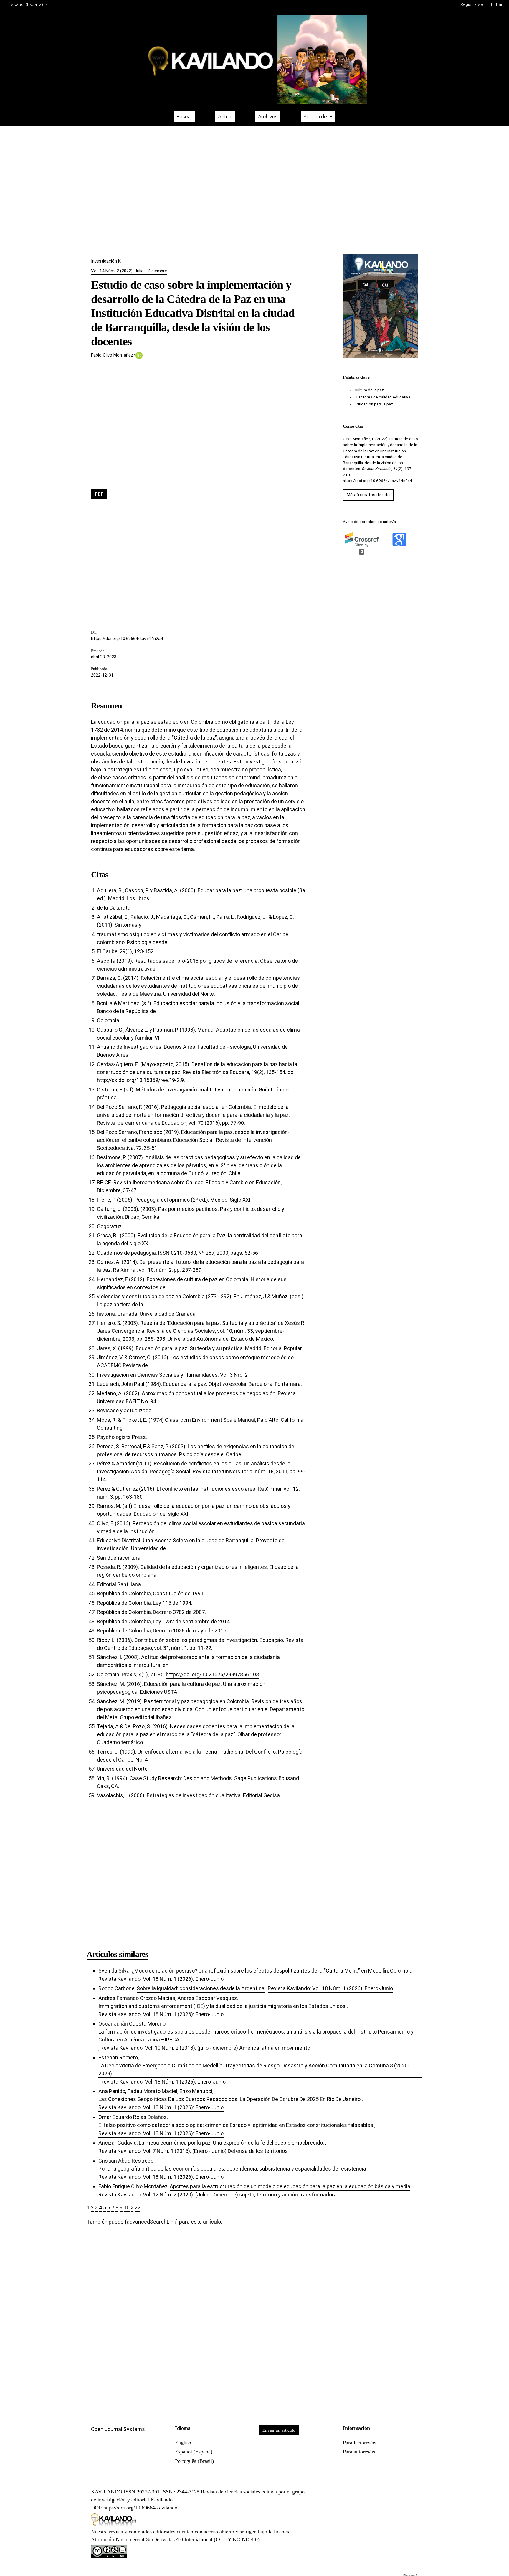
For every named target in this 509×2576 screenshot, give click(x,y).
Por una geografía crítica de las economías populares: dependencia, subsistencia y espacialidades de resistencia (232, 2169)
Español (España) (194, 2452)
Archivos (268, 117)
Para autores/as (359, 2452)
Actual (225, 117)
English (183, 2443)
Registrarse (472, 4)
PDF (99, 494)
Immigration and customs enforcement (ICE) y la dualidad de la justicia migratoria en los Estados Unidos (222, 2006)
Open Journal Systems (118, 2429)
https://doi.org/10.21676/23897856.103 (212, 1674)
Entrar (497, 4)
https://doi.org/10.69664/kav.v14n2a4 (127, 639)
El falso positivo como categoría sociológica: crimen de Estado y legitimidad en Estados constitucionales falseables (236, 2125)
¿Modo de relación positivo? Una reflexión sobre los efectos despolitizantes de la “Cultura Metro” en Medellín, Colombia (272, 1971)
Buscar (184, 117)
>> (137, 2208)
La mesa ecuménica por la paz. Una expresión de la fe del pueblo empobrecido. (231, 2143)
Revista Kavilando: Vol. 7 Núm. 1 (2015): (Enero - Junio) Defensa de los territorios (193, 2151)
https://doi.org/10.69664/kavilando (140, 2508)
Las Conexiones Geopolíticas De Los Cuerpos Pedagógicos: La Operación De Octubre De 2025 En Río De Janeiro (229, 2099)
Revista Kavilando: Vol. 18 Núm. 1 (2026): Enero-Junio (161, 1979)
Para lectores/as (360, 2443)
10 (127, 2208)
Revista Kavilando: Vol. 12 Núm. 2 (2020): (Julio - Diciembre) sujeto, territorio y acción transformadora (218, 2195)
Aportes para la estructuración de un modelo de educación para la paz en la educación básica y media (290, 2186)
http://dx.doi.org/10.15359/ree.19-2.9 (140, 1080)
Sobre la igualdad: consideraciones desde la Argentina (201, 1988)
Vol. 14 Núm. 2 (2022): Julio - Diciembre (129, 271)
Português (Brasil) (194, 2461)
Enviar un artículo (279, 2430)
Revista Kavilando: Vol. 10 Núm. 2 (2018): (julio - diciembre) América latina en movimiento (205, 2048)
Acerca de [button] (316, 117)
